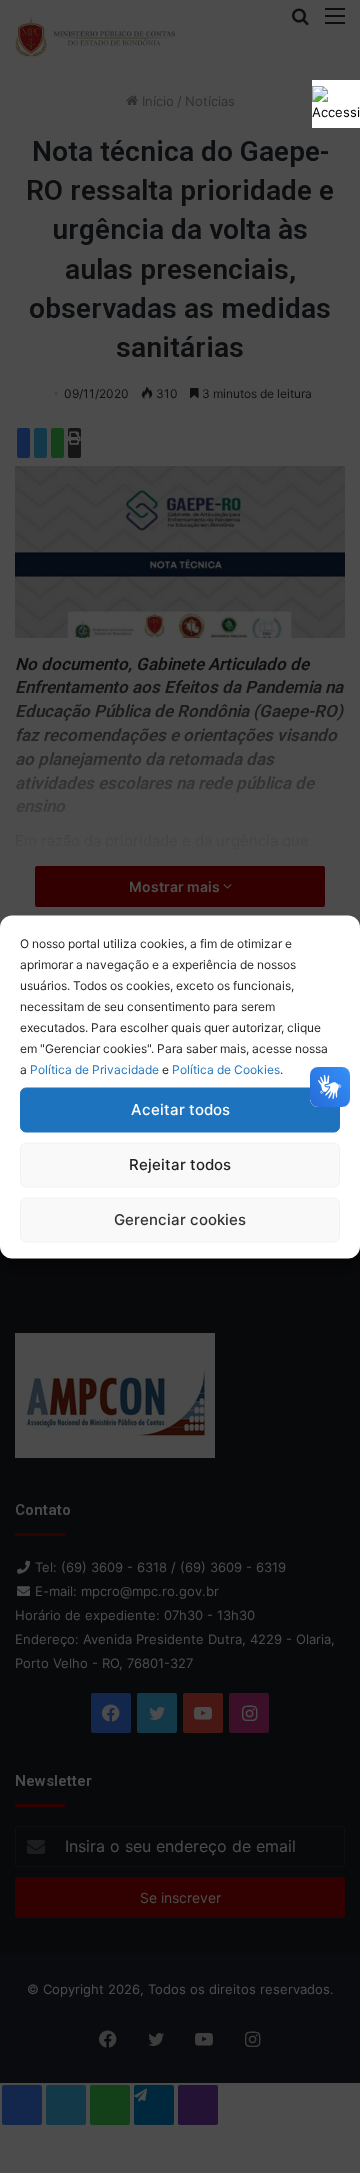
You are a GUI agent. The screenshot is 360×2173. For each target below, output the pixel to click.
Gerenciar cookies (180, 1219)
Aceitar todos (180, 1109)
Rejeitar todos (180, 1164)
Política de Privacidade (94, 1068)
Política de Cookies (226, 1068)
